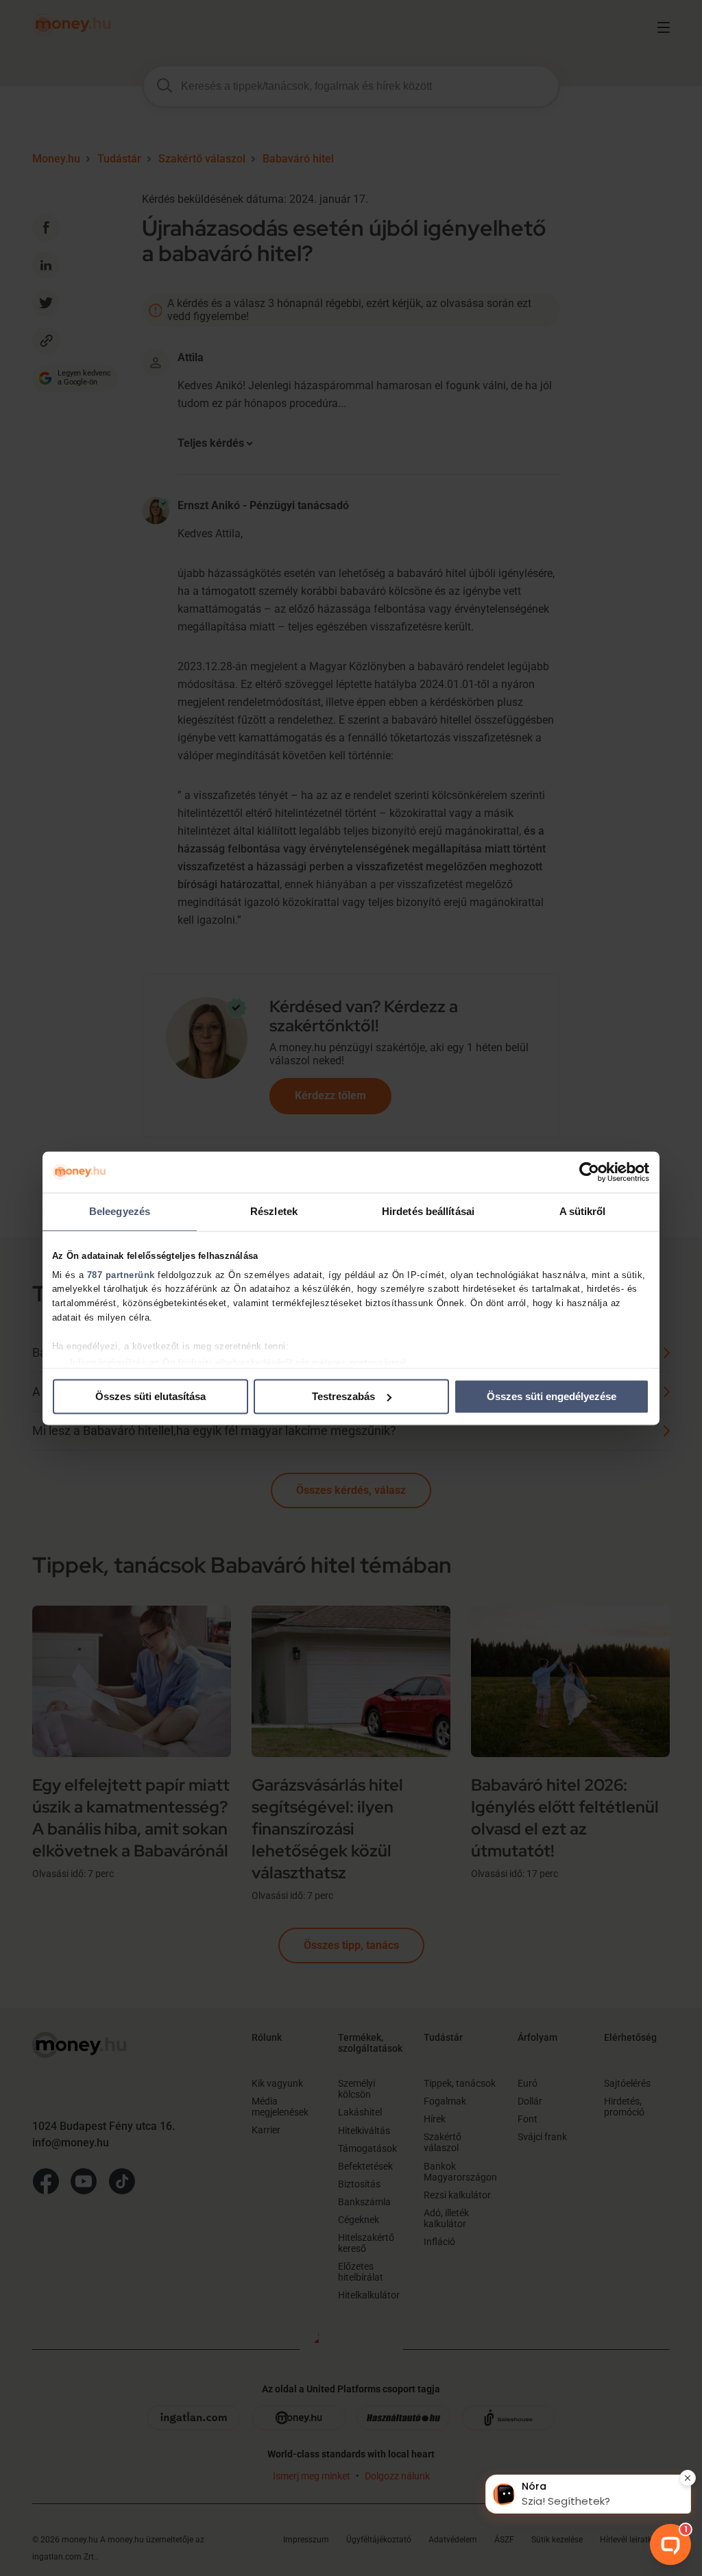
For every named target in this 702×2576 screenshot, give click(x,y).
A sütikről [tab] (583, 1211)
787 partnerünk (121, 1275)
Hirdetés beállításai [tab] (428, 1211)
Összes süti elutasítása (150, 1396)
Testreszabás (343, 1396)
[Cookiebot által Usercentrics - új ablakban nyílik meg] (589, 1172)
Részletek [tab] (274, 1211)
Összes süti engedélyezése (552, 1396)
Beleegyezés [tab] (120, 1211)
